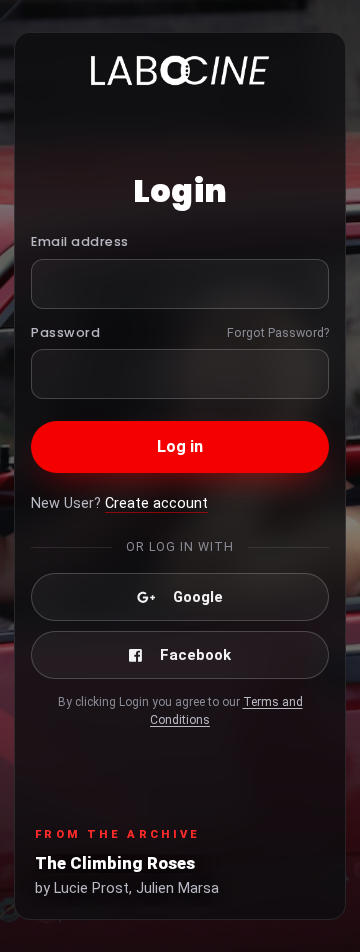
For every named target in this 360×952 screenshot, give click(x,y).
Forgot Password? (278, 332)
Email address (80, 241)
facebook (195, 655)
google (198, 597)
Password (65, 332)
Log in (180, 446)
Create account (156, 503)
